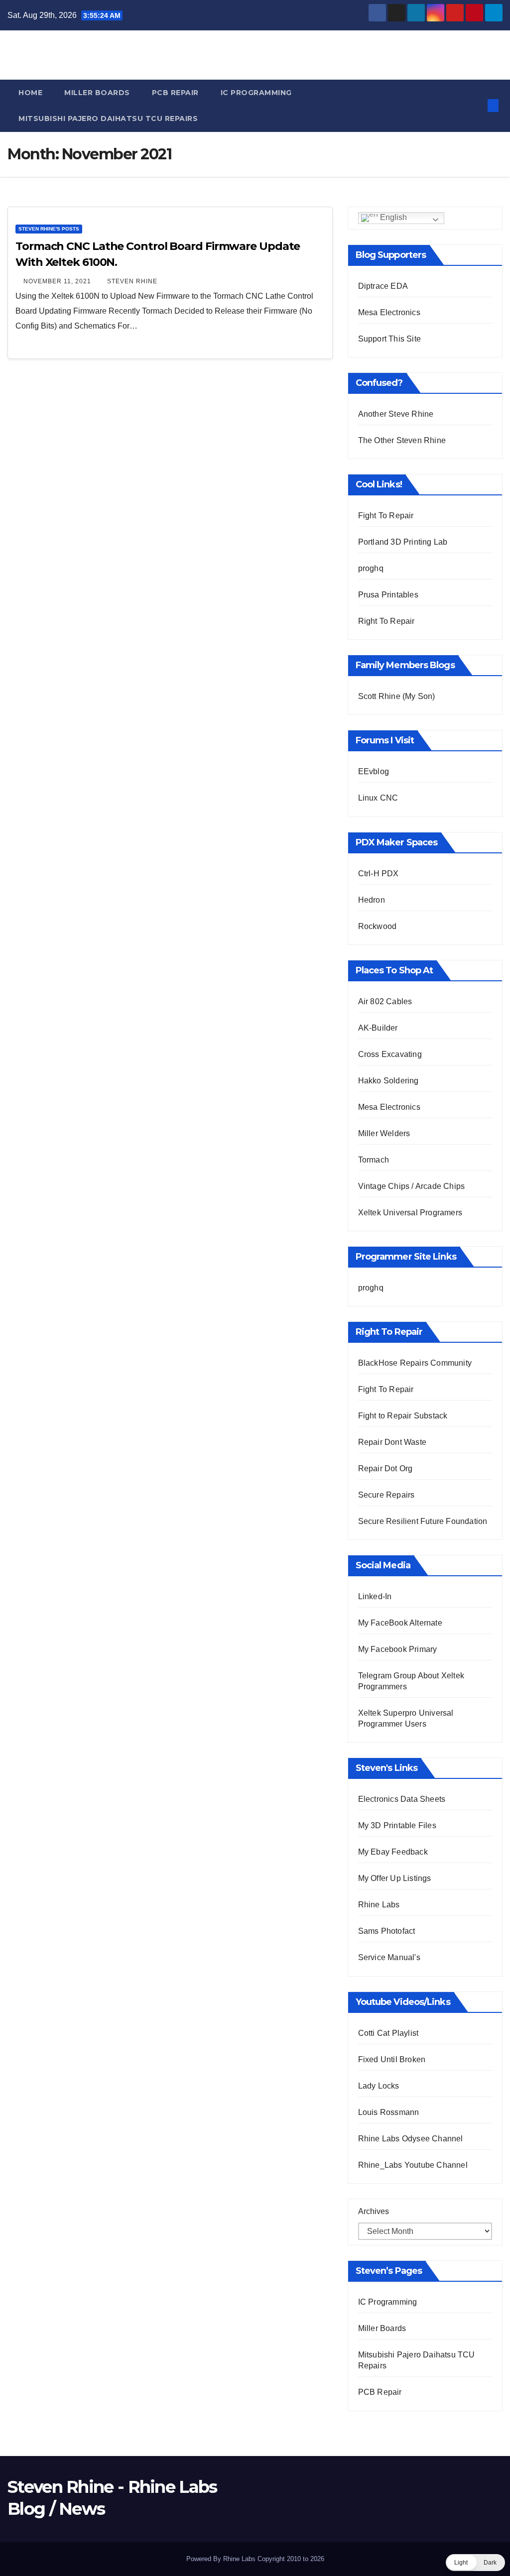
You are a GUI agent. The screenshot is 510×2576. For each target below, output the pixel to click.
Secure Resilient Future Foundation (423, 1521)
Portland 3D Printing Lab (403, 542)
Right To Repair (386, 621)
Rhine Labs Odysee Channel (411, 2139)
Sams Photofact (387, 1931)
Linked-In (375, 1596)
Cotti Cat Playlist (388, 2033)
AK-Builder (378, 1028)
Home (30, 93)
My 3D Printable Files (397, 1825)
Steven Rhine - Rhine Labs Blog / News (255, 54)
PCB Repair (175, 93)
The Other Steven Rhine (402, 440)
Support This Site (389, 339)
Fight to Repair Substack (403, 1416)
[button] (477, 105)
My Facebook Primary (398, 1649)
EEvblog (374, 771)
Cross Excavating (390, 1054)
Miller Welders (384, 1133)
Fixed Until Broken (392, 2059)
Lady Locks (379, 2086)
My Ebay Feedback (393, 1852)
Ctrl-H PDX (379, 874)
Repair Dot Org (385, 1468)
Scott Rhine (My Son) (397, 696)
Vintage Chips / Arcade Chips (412, 1186)
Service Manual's (389, 1957)
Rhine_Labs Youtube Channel (413, 2165)
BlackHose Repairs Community (415, 1363)
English (392, 217)
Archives (374, 2211)
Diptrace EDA (383, 286)
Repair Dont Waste (392, 1442)
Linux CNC (378, 798)
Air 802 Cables (385, 1001)
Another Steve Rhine (396, 414)
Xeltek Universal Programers (410, 1213)
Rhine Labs (379, 1905)
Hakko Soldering (388, 1081)
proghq (371, 568)
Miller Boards (97, 93)
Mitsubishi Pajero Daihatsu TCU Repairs (108, 118)
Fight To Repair (386, 516)
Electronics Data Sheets (402, 1799)
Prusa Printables (388, 595)
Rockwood (378, 926)
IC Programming (256, 93)
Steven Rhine (132, 281)
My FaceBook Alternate (400, 1623)
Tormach (374, 1160)
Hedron (372, 900)
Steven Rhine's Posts (49, 229)
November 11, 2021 (58, 281)
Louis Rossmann (389, 2112)
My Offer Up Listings (395, 1878)
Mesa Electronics (389, 312)
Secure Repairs (386, 1495)
